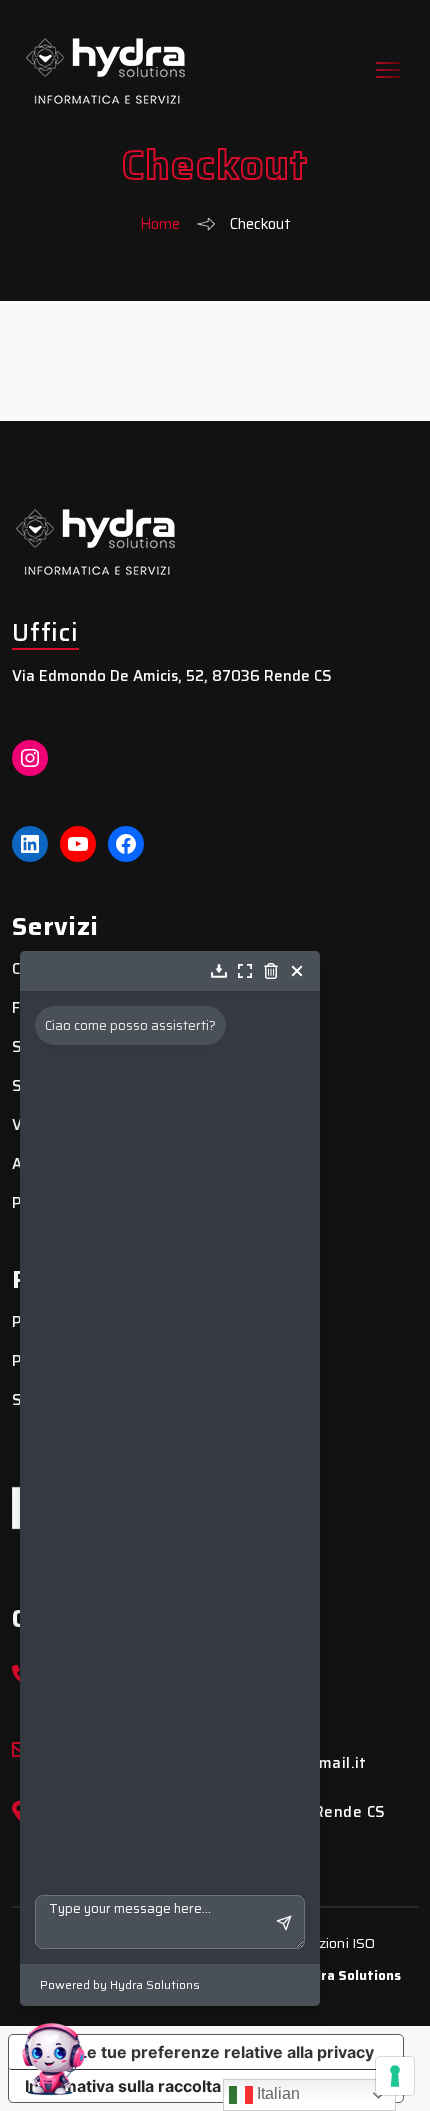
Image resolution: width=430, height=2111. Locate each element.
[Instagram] (30, 758)
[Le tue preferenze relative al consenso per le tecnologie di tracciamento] (395, 2076)
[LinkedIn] (30, 844)
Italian (276, 2093)
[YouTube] (78, 844)
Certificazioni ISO (321, 1943)
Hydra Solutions (348, 1975)
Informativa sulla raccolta (123, 2086)
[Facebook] (126, 844)
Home (160, 224)
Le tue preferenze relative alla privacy (226, 2052)
